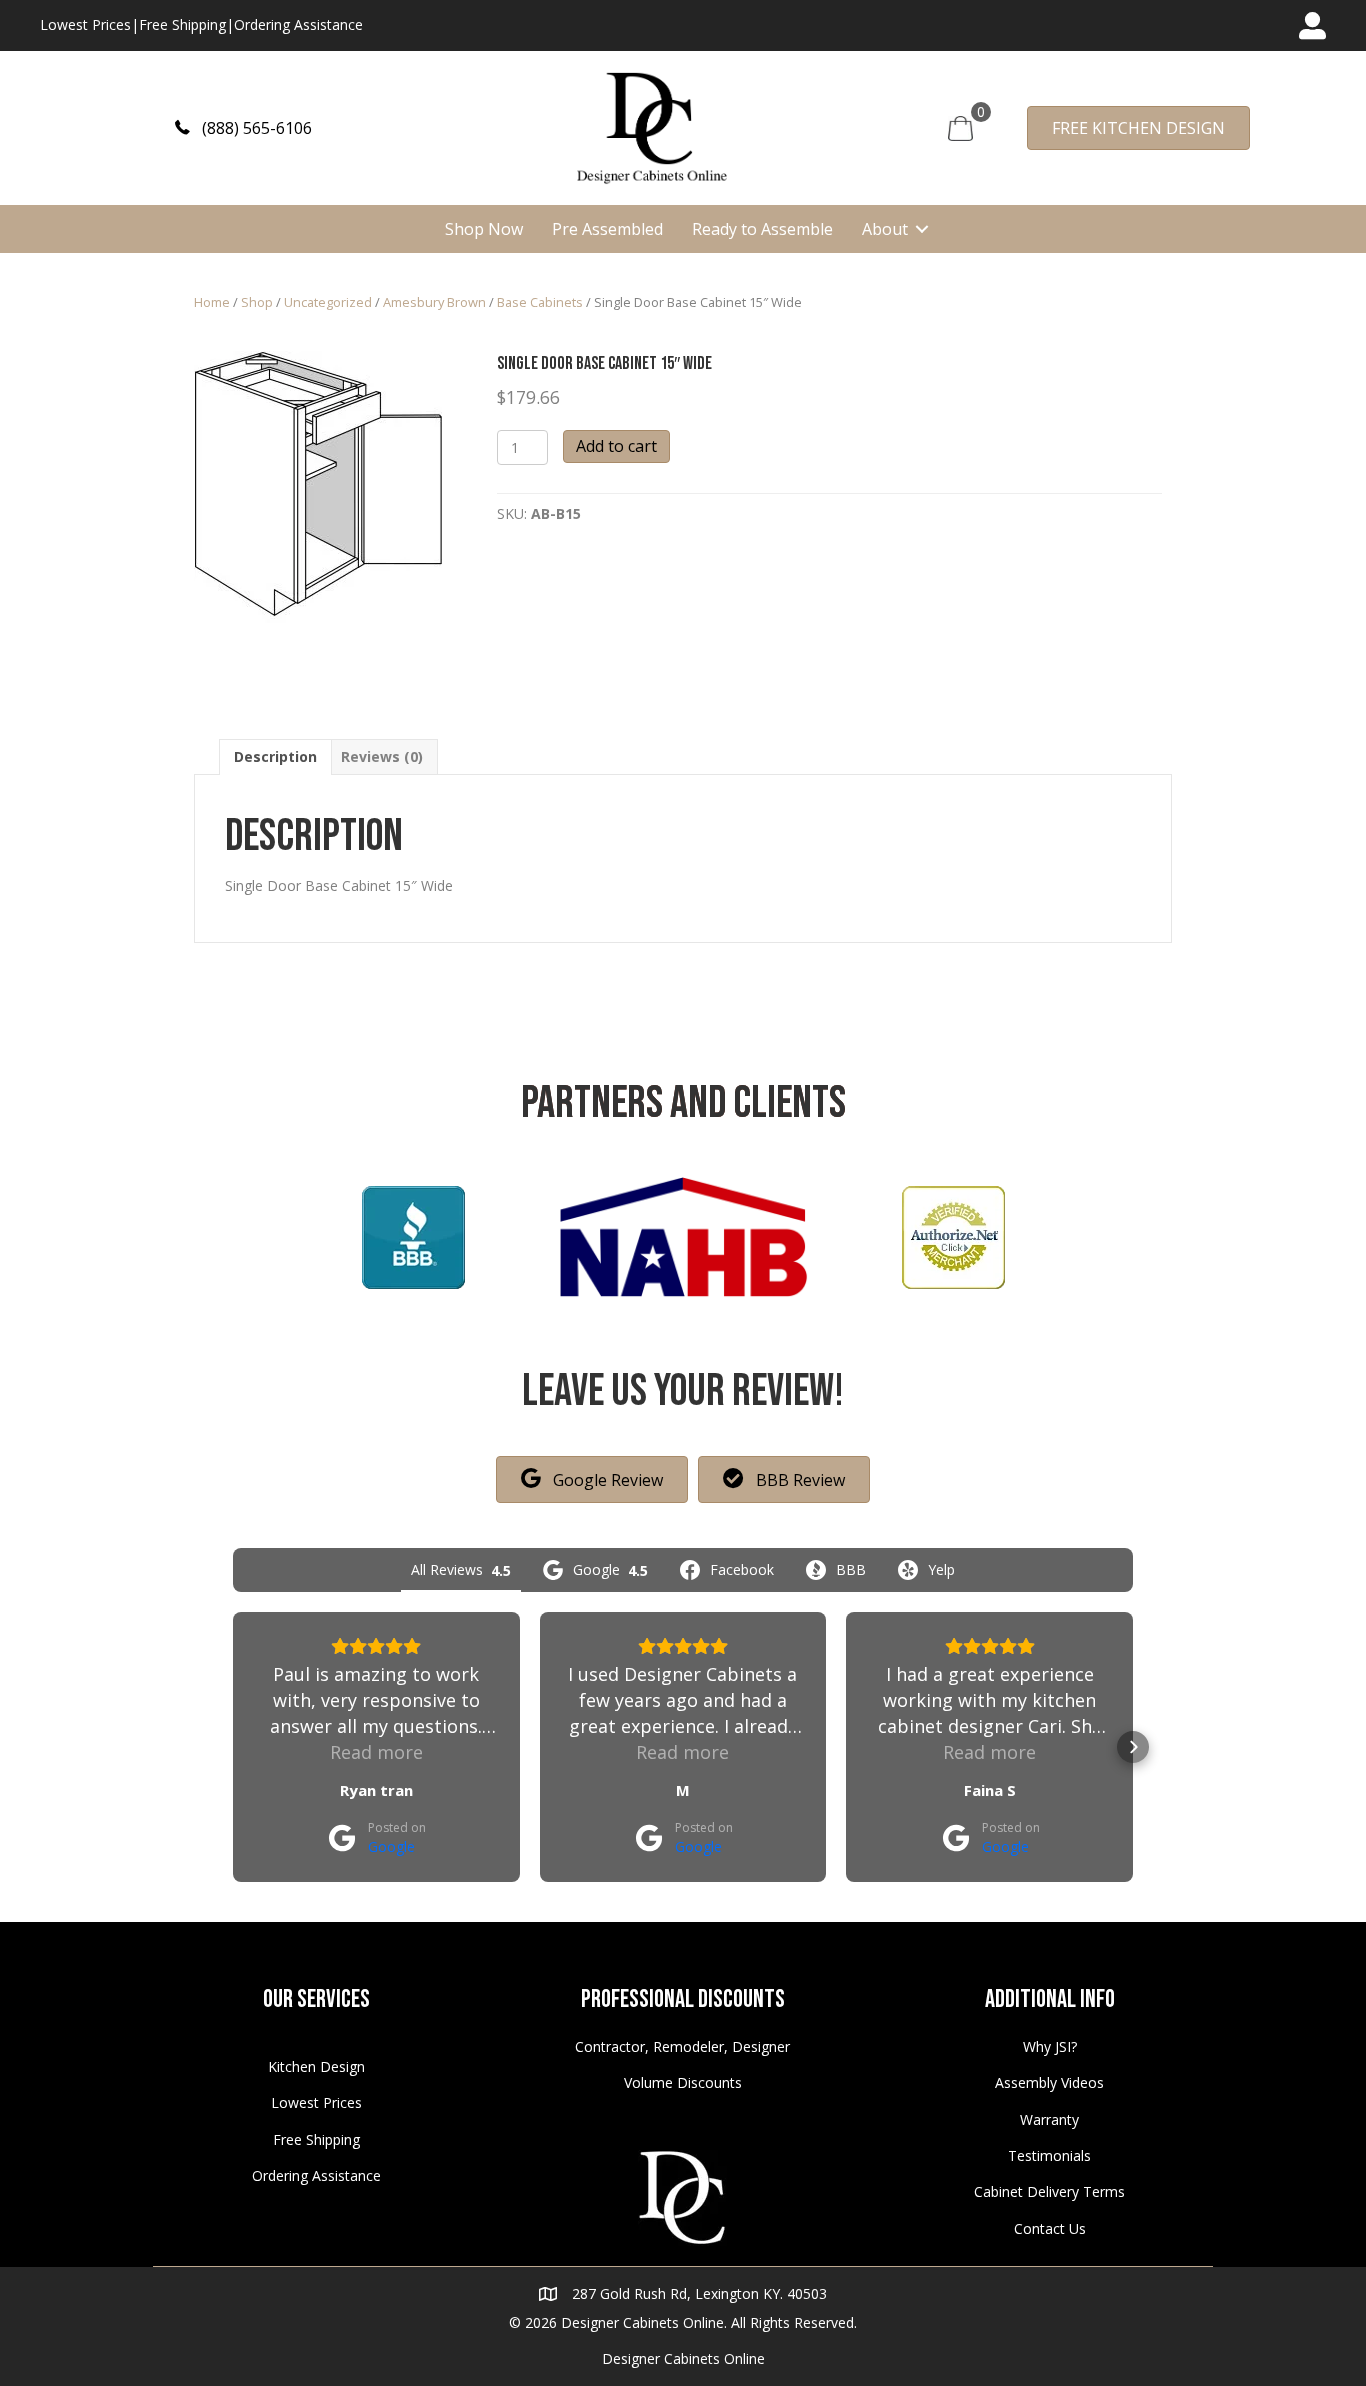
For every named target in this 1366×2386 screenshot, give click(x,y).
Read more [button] (376, 1752)
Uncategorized (328, 302)
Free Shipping (182, 24)
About (885, 229)
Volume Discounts (683, 2082)
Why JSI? (1050, 2046)
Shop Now (484, 229)
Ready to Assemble (762, 229)
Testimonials (1049, 2155)
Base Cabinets (540, 302)
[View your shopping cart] (960, 126)
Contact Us (1050, 2228)
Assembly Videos (1049, 2082)
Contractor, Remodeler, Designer (682, 2046)
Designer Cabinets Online (683, 2358)
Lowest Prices (85, 24)
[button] (243, 127)
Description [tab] (275, 756)
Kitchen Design (316, 2066)
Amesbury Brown (434, 302)
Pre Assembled (607, 229)
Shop (257, 302)
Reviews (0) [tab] (382, 756)
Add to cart (616, 446)
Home (212, 302)
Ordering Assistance (298, 24)
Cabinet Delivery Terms (1049, 2191)
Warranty (1049, 2119)
